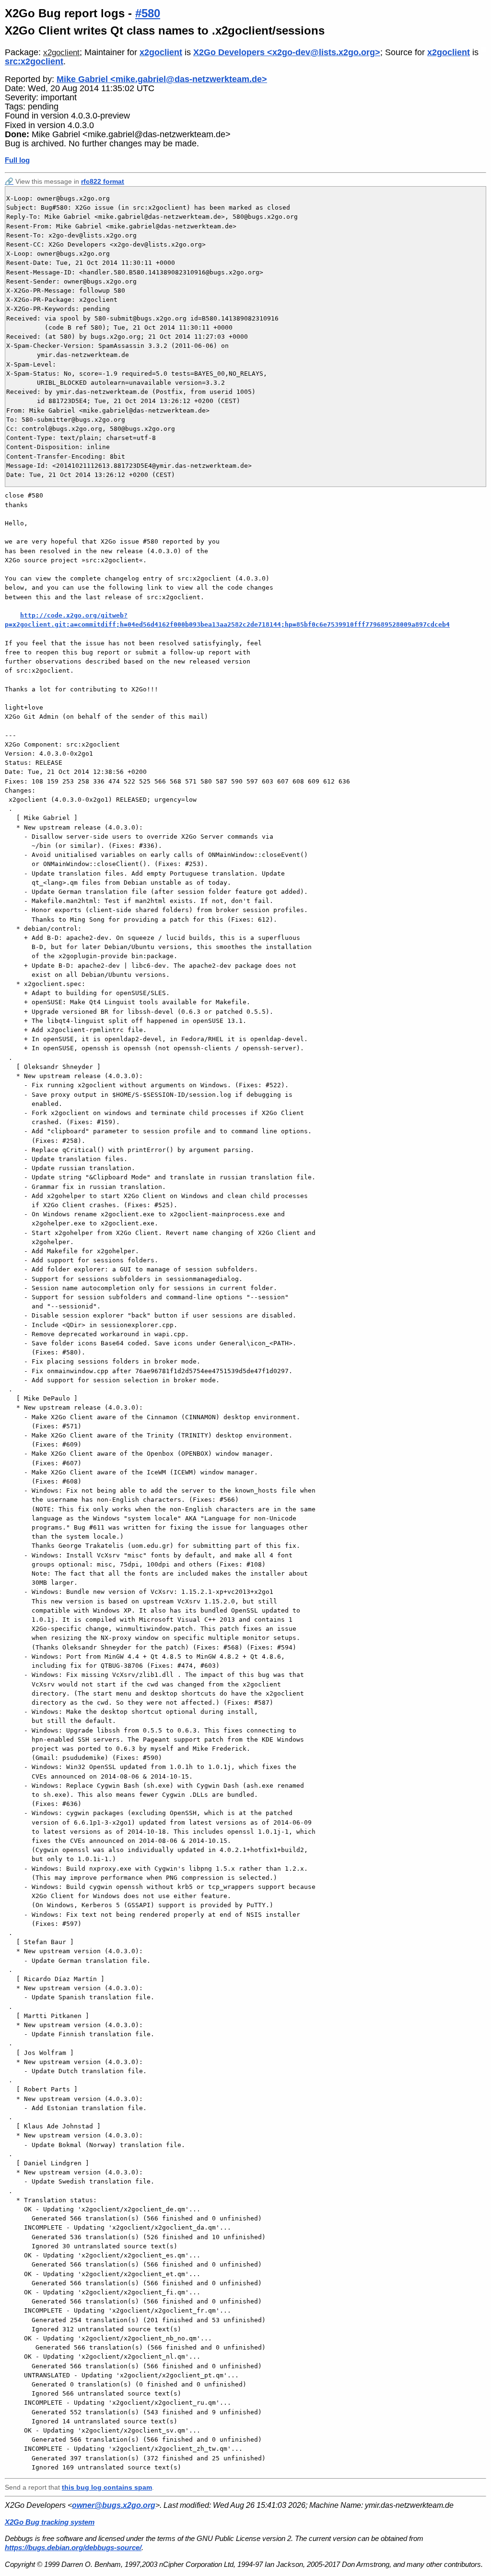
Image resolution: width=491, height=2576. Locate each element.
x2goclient (61, 53)
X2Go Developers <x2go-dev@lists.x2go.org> (287, 52)
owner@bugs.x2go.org (114, 2505)
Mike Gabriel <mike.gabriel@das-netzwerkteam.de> (162, 79)
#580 (148, 13)
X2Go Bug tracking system (50, 2522)
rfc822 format (103, 181)
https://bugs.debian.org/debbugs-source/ (73, 2547)
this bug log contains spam (107, 2487)
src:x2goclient (34, 61)
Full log (17, 160)
